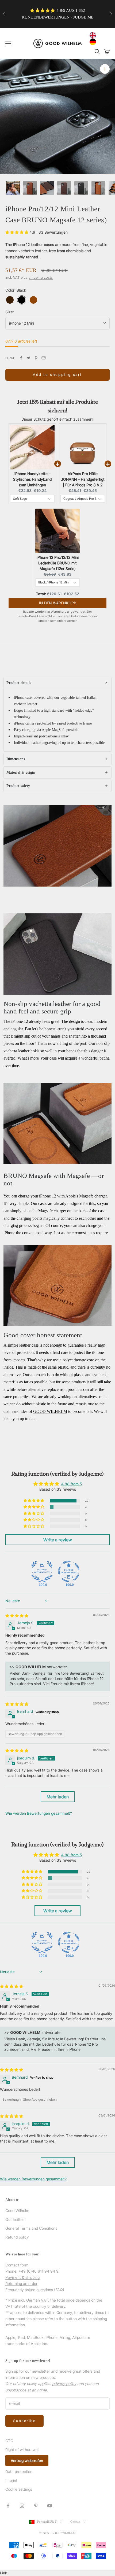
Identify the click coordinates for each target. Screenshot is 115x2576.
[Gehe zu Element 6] (98, 188)
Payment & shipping (22, 2277)
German (75, 2522)
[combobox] (94, 35)
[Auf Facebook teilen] (21, 358)
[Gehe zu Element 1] (13, 188)
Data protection (19, 2472)
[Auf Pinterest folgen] (36, 2506)
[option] (94, 42)
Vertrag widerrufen (27, 2461)
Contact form (17, 2265)
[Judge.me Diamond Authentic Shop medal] (42, 1571)
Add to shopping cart (57, 374)
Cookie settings (19, 2489)
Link (4, 2573)
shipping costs (41, 277)
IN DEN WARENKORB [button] (58, 603)
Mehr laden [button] (58, 1797)
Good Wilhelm (17, 2211)
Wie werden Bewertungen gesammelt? (39, 1813)
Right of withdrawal (22, 2450)
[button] (17, 232)
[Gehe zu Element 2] (30, 188)
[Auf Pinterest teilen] (36, 358)
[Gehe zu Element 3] (47, 188)
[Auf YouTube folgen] (50, 2506)
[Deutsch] (94, 42)
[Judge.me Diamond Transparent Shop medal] (69, 1571)
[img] (17, 1616)
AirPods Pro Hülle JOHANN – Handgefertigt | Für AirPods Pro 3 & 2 (83, 479)
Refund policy (17, 2237)
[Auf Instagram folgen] (22, 2506)
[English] (94, 35)
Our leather (15, 2219)
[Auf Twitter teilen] (29, 358)
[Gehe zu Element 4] (64, 188)
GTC (9, 2441)
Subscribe (24, 2421)
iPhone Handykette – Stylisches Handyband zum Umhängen (32, 479)
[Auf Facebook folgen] (8, 2506)
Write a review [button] (58, 1540)
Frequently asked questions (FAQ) (35, 2290)
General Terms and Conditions (31, 2228)
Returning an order (21, 2283)
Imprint (11, 2480)
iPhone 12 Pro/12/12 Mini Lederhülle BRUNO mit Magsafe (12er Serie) (58, 563)
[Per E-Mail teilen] (44, 358)
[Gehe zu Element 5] (81, 188)
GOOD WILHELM (50, 1411)
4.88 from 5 (72, 1484)
